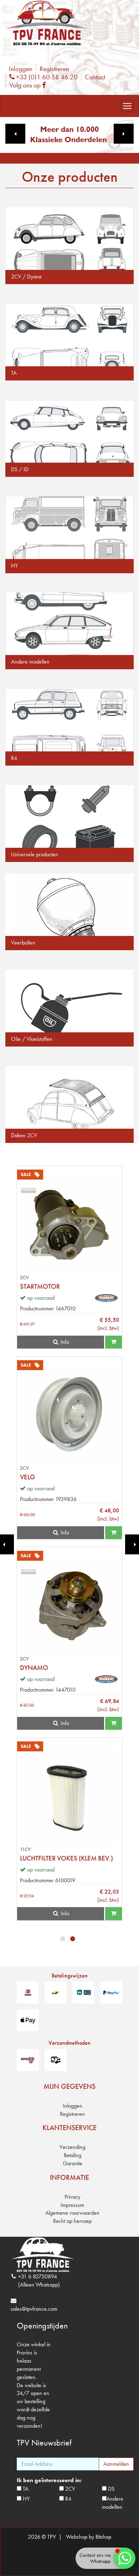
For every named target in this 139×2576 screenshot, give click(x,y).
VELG (27, 1477)
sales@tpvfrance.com (34, 2309)
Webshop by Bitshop (89, 2537)
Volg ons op (29, 85)
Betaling (73, 2155)
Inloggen (21, 69)
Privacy (72, 2197)
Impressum (72, 2205)
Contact (95, 77)
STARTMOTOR (40, 1286)
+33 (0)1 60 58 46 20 (46, 77)
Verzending (72, 2147)
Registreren (54, 69)
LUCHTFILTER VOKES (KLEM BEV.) (66, 1858)
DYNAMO (34, 1668)
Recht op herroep (72, 2221)
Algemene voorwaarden (72, 2213)
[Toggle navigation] (127, 106)
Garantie (73, 2163)
